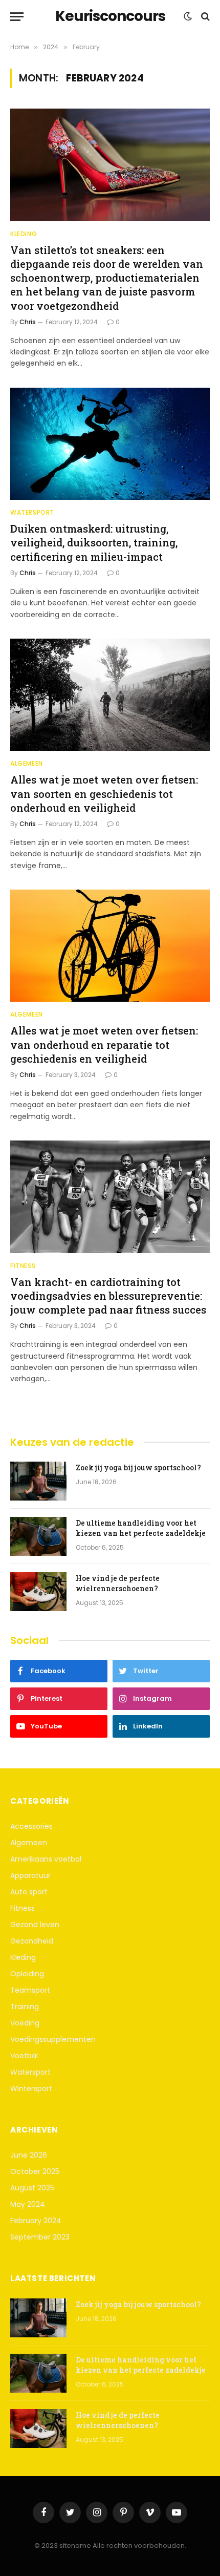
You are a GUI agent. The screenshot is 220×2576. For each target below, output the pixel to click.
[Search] (204, 17)
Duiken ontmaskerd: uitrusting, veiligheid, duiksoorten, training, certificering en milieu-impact (94, 542)
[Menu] (17, 17)
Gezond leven (35, 1925)
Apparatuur (30, 1875)
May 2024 (28, 2204)
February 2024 (36, 2221)
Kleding (23, 1957)
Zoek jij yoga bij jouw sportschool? (138, 1468)
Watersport (30, 2072)
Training (25, 2007)
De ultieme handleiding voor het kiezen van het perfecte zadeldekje (141, 1528)
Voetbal (24, 2056)
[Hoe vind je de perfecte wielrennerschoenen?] (38, 1592)
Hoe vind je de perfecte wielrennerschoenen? (118, 1583)
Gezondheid (32, 1941)
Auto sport (29, 1892)
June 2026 (29, 2155)
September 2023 (40, 2237)
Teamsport (30, 1990)
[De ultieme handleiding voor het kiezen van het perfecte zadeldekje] (38, 1536)
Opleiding (27, 1974)
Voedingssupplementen (53, 2039)
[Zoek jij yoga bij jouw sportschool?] (38, 1481)
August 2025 (32, 2188)
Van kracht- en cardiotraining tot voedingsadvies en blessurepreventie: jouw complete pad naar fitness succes (108, 1296)
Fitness (23, 1908)
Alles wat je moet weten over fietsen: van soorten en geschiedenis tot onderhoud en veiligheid (104, 793)
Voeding (25, 2023)
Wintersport (31, 2088)
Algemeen (29, 1843)
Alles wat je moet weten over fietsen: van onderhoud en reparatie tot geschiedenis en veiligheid (104, 1044)
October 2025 (35, 2171)
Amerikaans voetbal (46, 1859)
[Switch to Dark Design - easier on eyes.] (188, 16)
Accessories (31, 1826)
